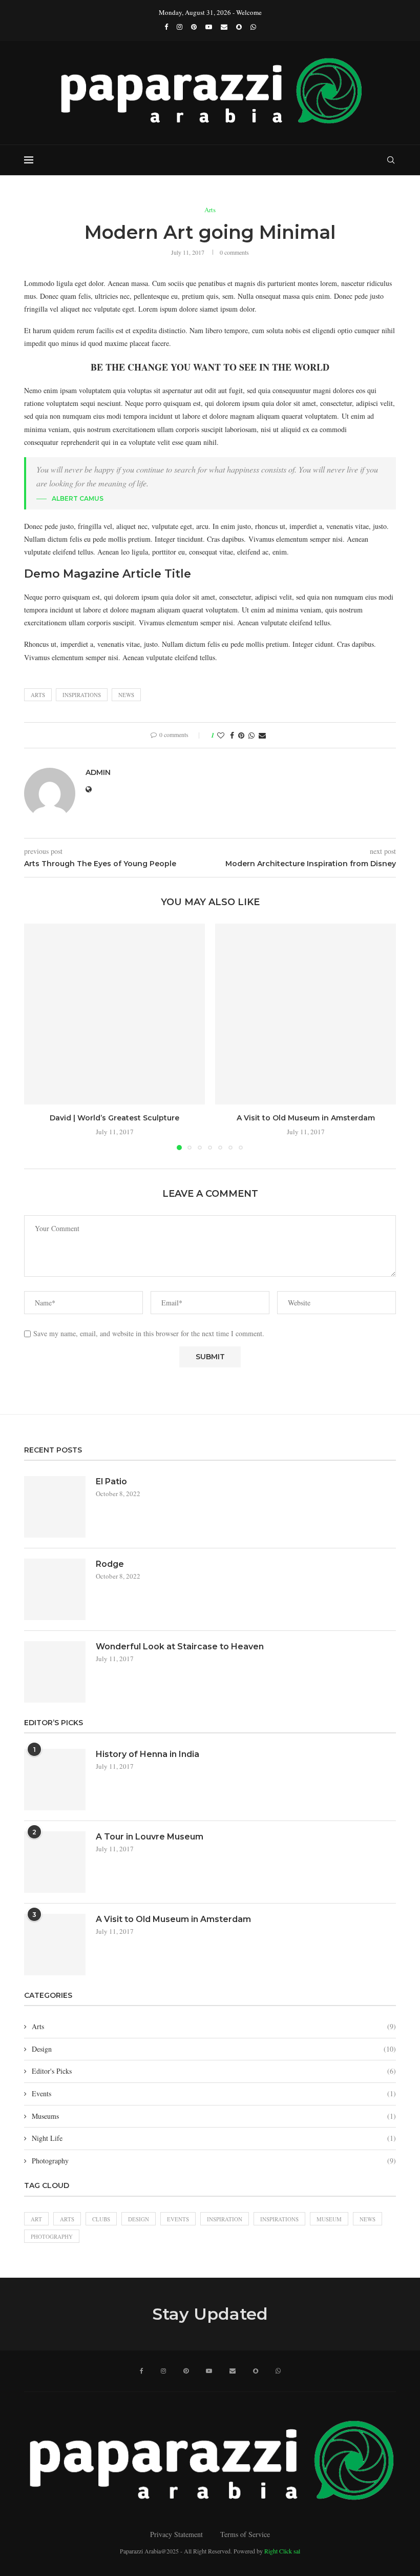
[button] (38, 1036)
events (178, 2219)
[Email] (224, 27)
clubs (101, 2219)
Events (214, 2093)
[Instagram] (180, 27)
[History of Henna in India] (55, 1780)
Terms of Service (245, 2534)
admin (98, 772)
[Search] (391, 160)
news (126, 695)
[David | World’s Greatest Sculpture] (114, 1014)
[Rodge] (55, 1589)
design (139, 2219)
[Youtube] (209, 27)
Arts (214, 2026)
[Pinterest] (194, 27)
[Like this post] (221, 735)
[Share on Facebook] (232, 735)
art (36, 2219)
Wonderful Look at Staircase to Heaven (180, 1647)
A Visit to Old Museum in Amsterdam (306, 1118)
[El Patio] (55, 1507)
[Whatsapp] (253, 27)
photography (52, 2236)
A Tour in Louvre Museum (150, 1837)
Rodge (110, 1564)
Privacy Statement (176, 2534)
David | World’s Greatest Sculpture (114, 1118)
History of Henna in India (148, 1754)
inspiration (225, 2219)
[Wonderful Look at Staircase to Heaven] (55, 1672)
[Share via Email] (262, 735)
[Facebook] (166, 27)
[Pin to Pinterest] (241, 735)
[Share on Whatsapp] (251, 735)
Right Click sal (282, 2551)
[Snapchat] (239, 27)
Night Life (214, 2138)
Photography (214, 2161)
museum (329, 2219)
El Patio (111, 1481)
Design (214, 2049)
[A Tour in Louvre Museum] (55, 1862)
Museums (214, 2116)
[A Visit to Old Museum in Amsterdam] (306, 1014)
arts (38, 695)
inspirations (82, 695)
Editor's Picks (214, 2071)
